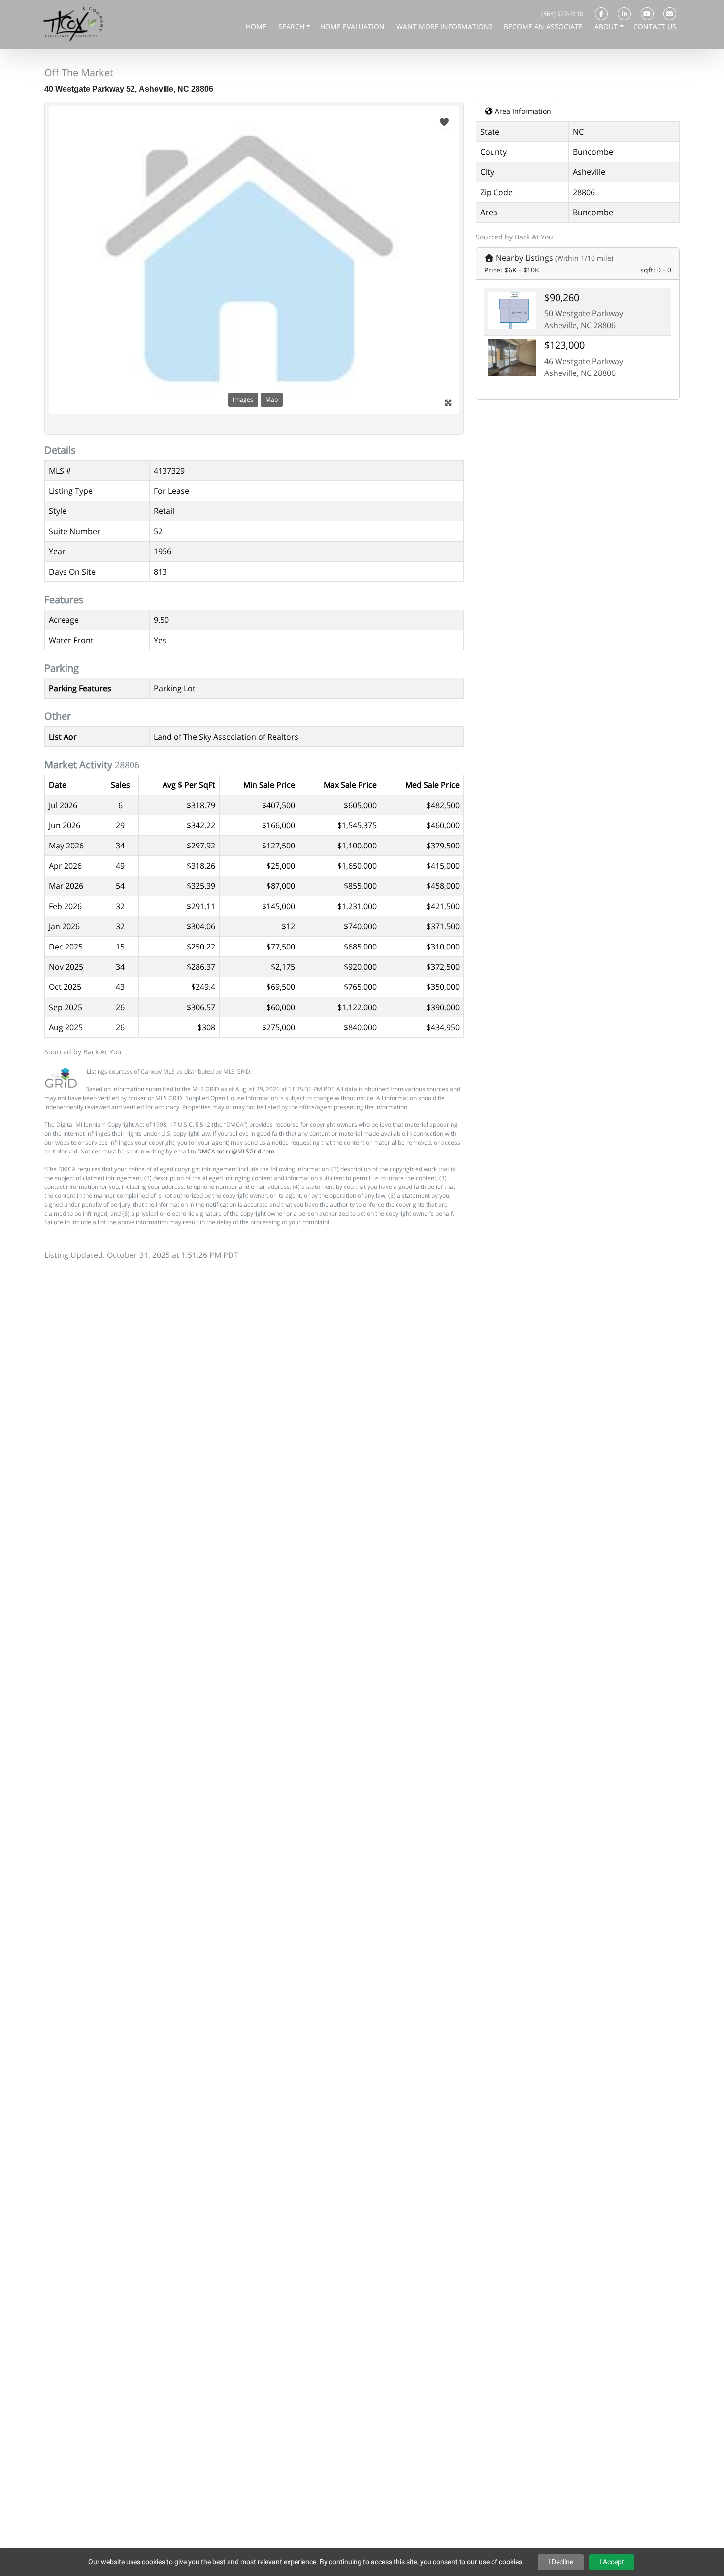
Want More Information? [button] (445, 26)
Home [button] (257, 26)
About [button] (607, 26)
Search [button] (292, 26)
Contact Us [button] (655, 26)
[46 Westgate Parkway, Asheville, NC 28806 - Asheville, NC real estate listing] (512, 357)
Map (272, 399)
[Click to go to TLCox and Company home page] (73, 24)
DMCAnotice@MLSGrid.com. (237, 1151)
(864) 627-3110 (562, 14)
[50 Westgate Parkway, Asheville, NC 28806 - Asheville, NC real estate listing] (512, 309)
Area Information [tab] (522, 111)
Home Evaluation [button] (353, 26)
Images (243, 399)
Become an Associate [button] (544, 26)
